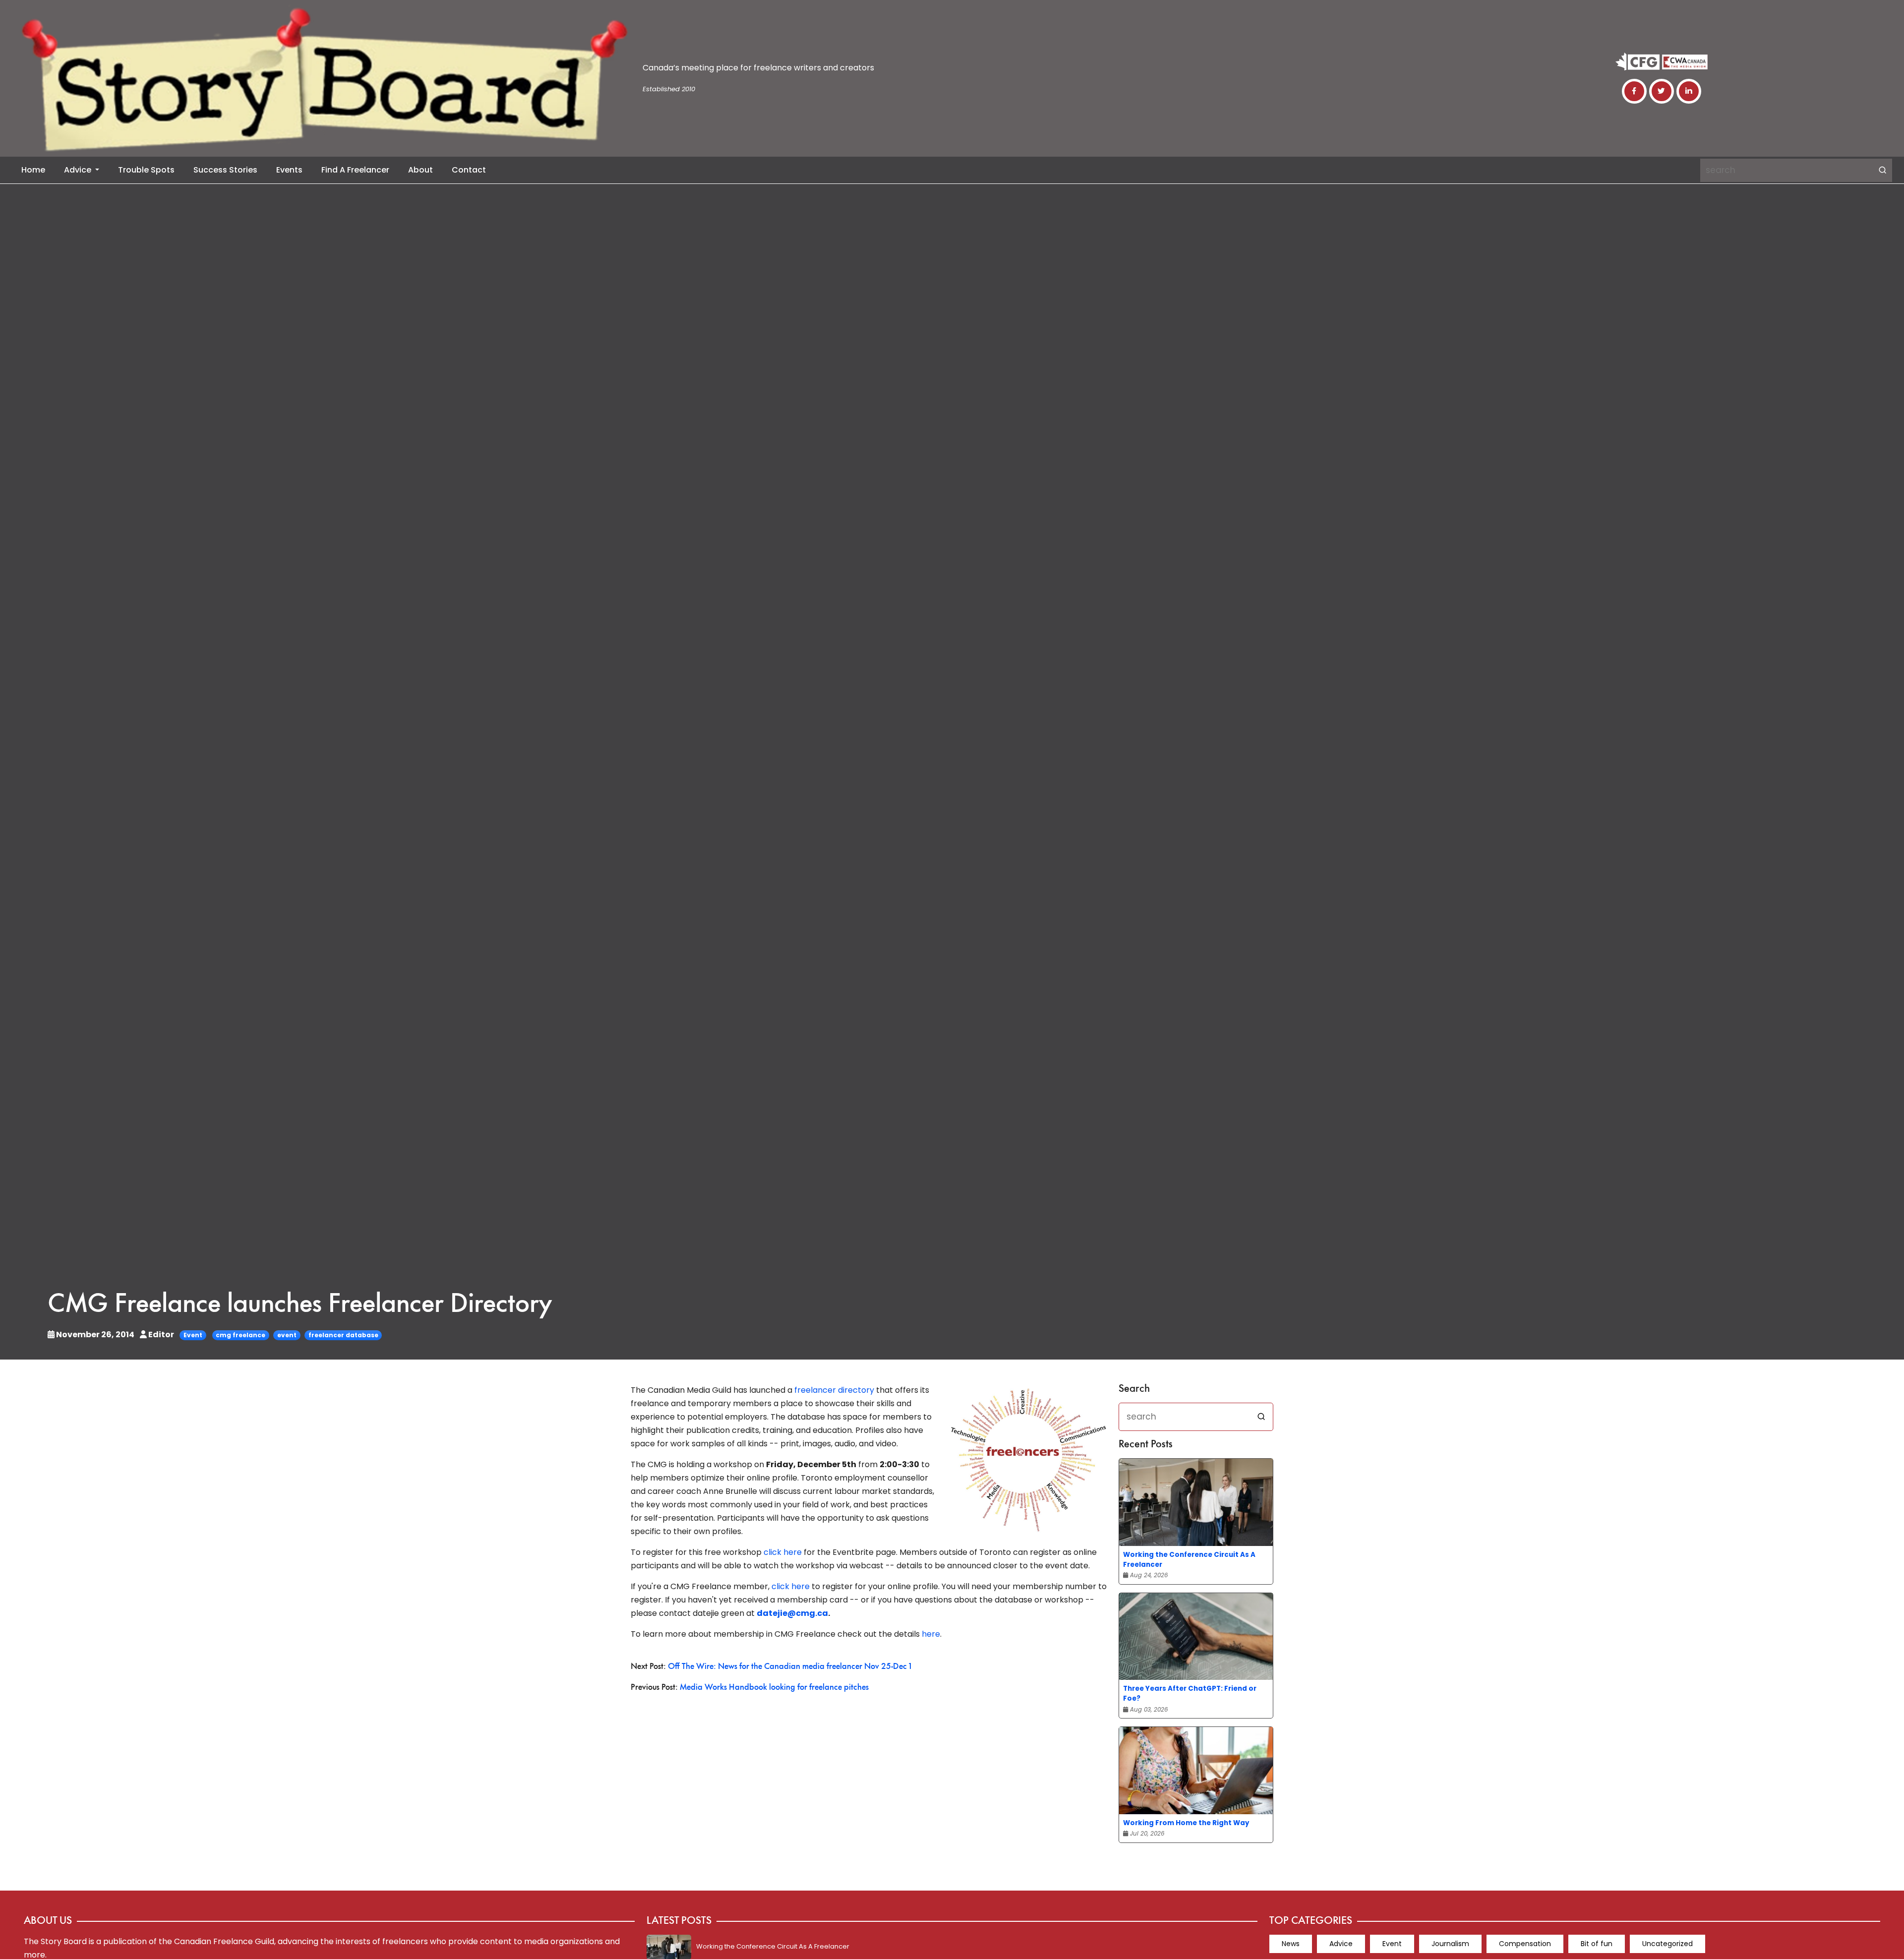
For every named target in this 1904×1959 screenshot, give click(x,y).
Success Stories (225, 170)
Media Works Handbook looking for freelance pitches (774, 1688)
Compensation (1525, 1944)
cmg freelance (240, 1335)
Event (193, 1335)
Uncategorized (1667, 1944)
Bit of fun (1597, 1944)
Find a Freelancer (355, 170)
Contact (469, 170)
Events (289, 170)
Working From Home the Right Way (1186, 1823)
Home (33, 170)
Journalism (1450, 1944)
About (420, 170)
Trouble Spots (146, 170)
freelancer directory (834, 1390)
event (287, 1335)
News (1291, 1944)
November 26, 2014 (95, 1335)
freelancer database (343, 1335)
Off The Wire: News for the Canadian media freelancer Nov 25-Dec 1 (790, 1667)
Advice (79, 170)
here (931, 1634)
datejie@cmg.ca (792, 1613)
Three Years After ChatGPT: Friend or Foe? (1190, 1693)
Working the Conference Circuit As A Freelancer (1189, 1560)
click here (783, 1552)
